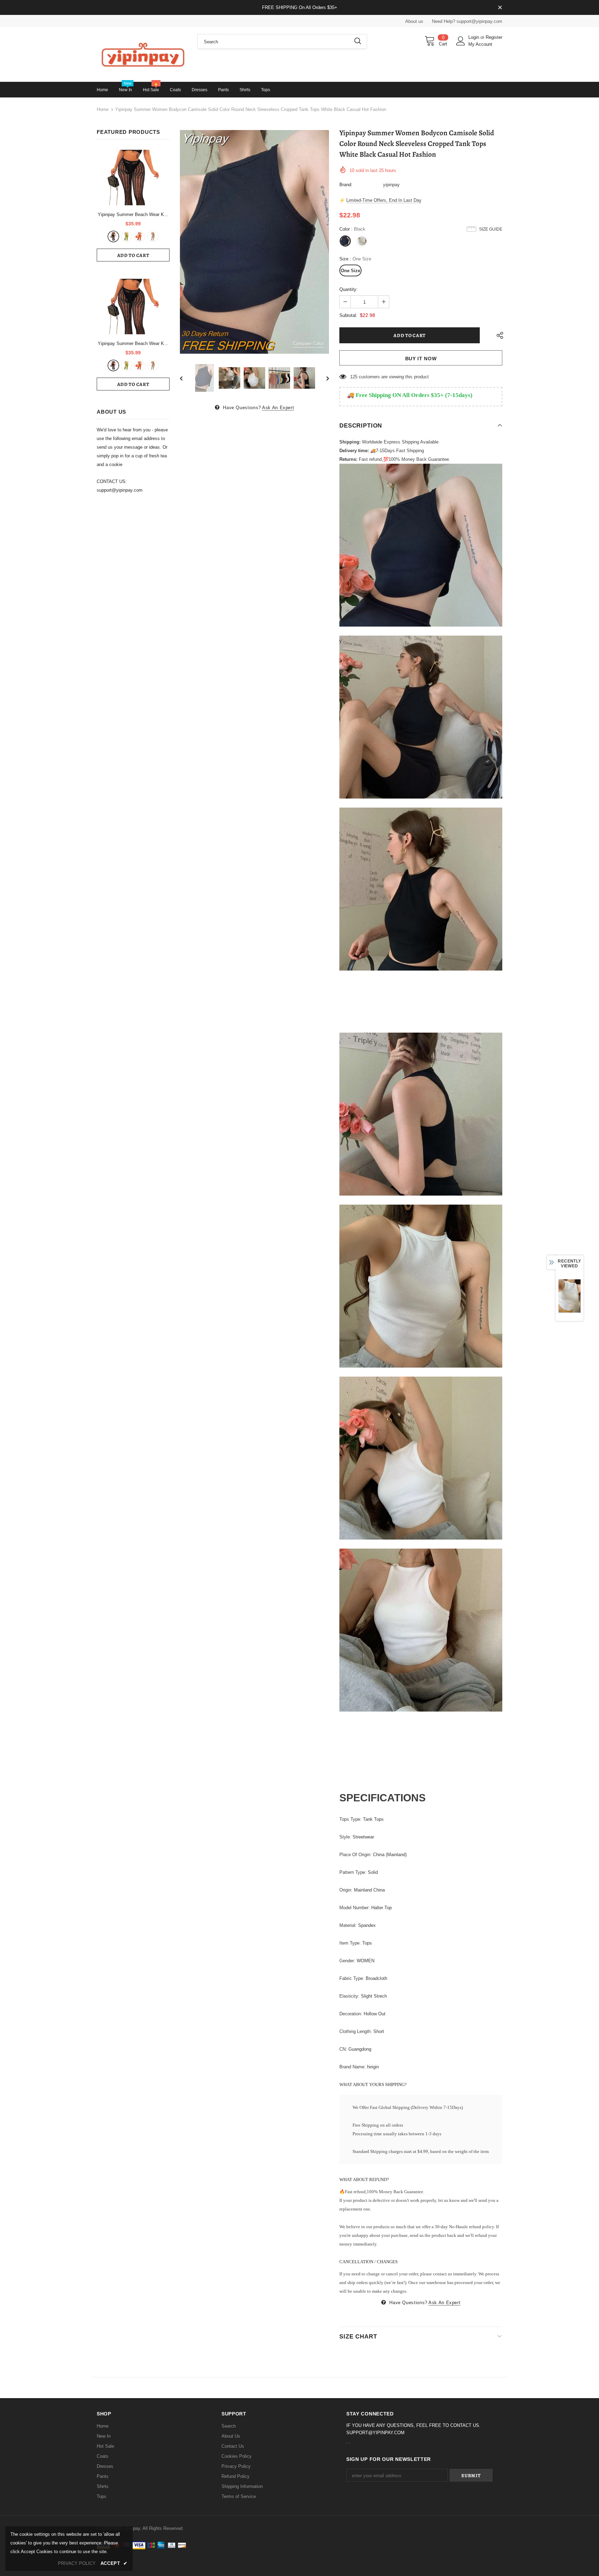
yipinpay (391, 185)
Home (103, 109)
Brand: (346, 185)
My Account (480, 44)
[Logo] (142, 54)
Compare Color (308, 343)
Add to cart (133, 255)
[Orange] (140, 236)
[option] (254, 242)
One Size (350, 271)
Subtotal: (348, 315)
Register (494, 37)
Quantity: (349, 289)
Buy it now (421, 359)
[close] (500, 8)
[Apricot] (153, 236)
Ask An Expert (278, 408)
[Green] (127, 236)
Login (474, 37)
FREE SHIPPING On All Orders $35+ (300, 7)
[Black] (113, 236)
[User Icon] (461, 41)
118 (354, 377)
